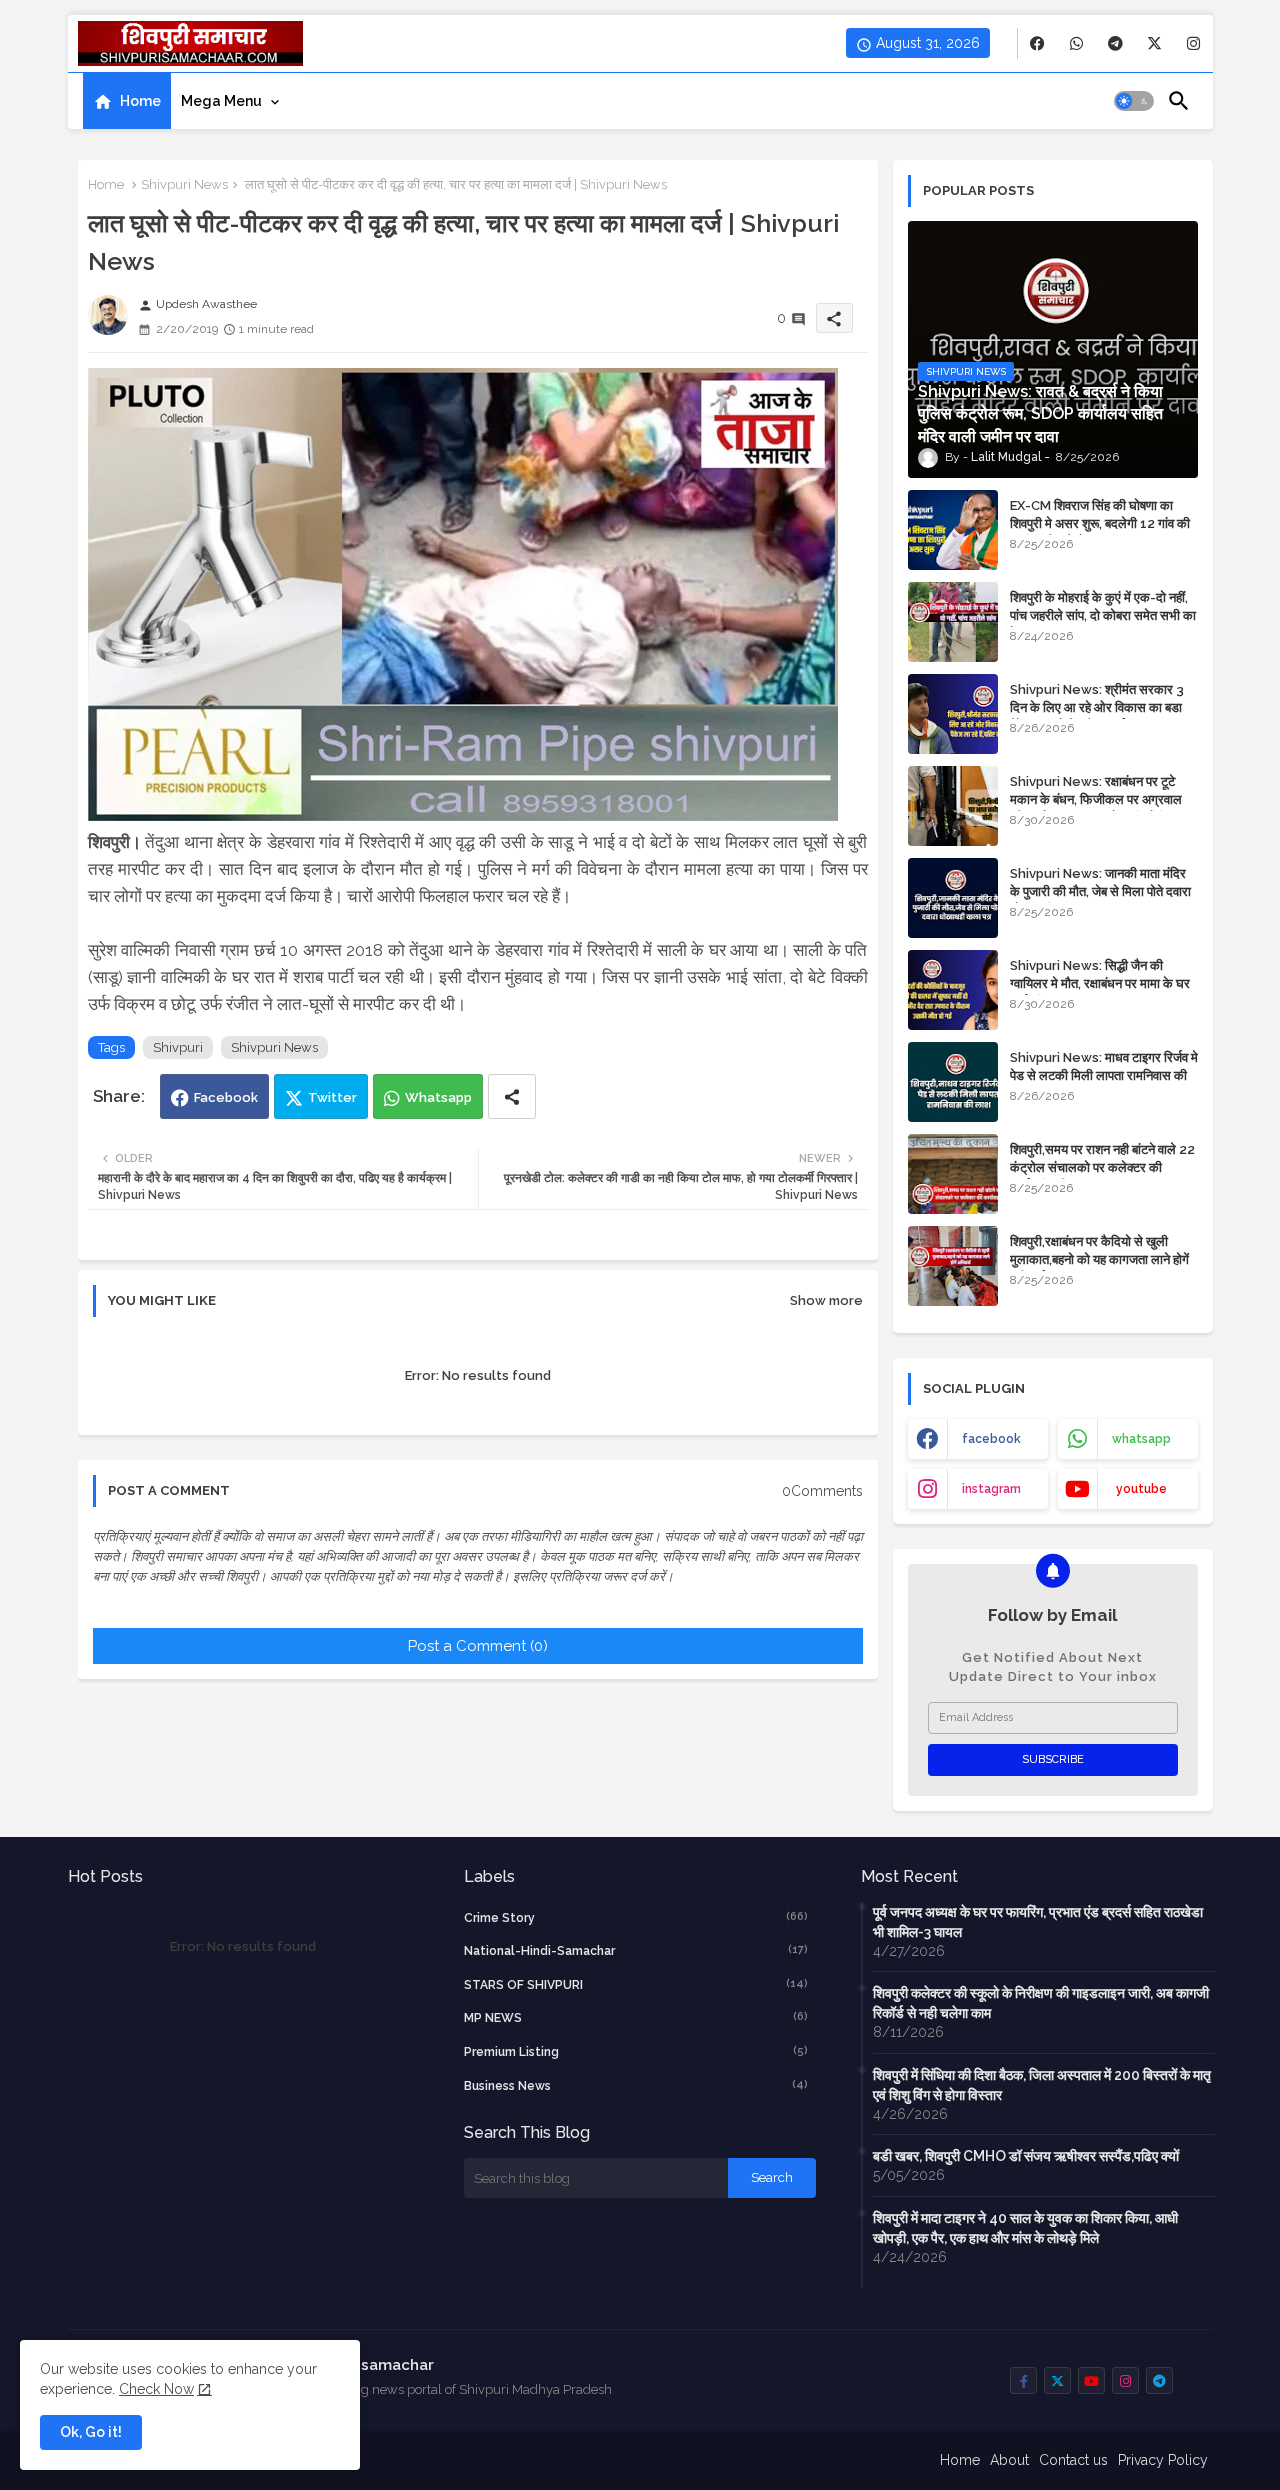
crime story (636, 1917)
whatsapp (1141, 1439)
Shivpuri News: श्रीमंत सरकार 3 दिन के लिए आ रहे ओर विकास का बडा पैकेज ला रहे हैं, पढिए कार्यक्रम (1097, 707)
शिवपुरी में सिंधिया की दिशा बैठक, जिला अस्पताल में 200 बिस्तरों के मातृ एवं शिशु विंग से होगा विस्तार (1042, 2085)
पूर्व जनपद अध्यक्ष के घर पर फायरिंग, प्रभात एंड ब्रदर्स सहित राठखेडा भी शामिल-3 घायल (1038, 1922)
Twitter (332, 1097)
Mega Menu (221, 101)
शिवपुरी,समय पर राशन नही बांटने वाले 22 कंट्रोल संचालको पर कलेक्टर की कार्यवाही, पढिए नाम (1102, 1167)
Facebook (226, 1097)
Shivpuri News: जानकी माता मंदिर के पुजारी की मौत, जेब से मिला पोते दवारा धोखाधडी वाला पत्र (1100, 891)
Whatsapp (438, 1097)
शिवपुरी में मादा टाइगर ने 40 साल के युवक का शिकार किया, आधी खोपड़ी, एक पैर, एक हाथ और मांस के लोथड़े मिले (1025, 2228)
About (1009, 2460)
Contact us (1073, 2460)
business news (636, 2085)
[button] (1134, 101)
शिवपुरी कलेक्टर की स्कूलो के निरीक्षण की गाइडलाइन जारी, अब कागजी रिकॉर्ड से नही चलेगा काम (1041, 2003)
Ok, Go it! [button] (91, 2432)
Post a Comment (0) (478, 1646)
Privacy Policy (1163, 2460)
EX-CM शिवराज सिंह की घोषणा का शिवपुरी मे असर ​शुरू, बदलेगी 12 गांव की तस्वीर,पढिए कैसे (1100, 523)
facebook (991, 1439)
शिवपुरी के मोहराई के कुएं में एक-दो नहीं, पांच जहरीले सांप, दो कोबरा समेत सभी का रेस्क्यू (1103, 615)
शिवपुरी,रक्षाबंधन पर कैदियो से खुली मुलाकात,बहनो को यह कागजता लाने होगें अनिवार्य (1099, 1259)
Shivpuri (178, 1047)
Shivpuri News (184, 184)
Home (140, 101)
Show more (826, 1300)
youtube (1141, 1489)
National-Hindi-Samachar (636, 1950)
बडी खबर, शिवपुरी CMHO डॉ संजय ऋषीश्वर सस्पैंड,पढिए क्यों (1026, 2156)
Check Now (156, 2389)
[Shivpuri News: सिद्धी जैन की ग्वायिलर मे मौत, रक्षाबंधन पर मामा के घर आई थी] (953, 990)
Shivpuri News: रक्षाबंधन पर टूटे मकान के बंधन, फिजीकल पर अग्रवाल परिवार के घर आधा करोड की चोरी (1096, 799)
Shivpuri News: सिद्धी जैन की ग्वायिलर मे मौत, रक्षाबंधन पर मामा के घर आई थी (1100, 983)
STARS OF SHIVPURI (636, 1984)
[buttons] (1037, 43)
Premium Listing (636, 2051)
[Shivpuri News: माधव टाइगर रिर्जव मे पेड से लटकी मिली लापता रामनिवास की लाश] (953, 1082)
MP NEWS (636, 2017)
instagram (991, 1489)
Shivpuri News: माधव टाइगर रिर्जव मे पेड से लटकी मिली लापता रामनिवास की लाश (1104, 1075)
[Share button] (512, 1096)
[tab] (127, 101)
